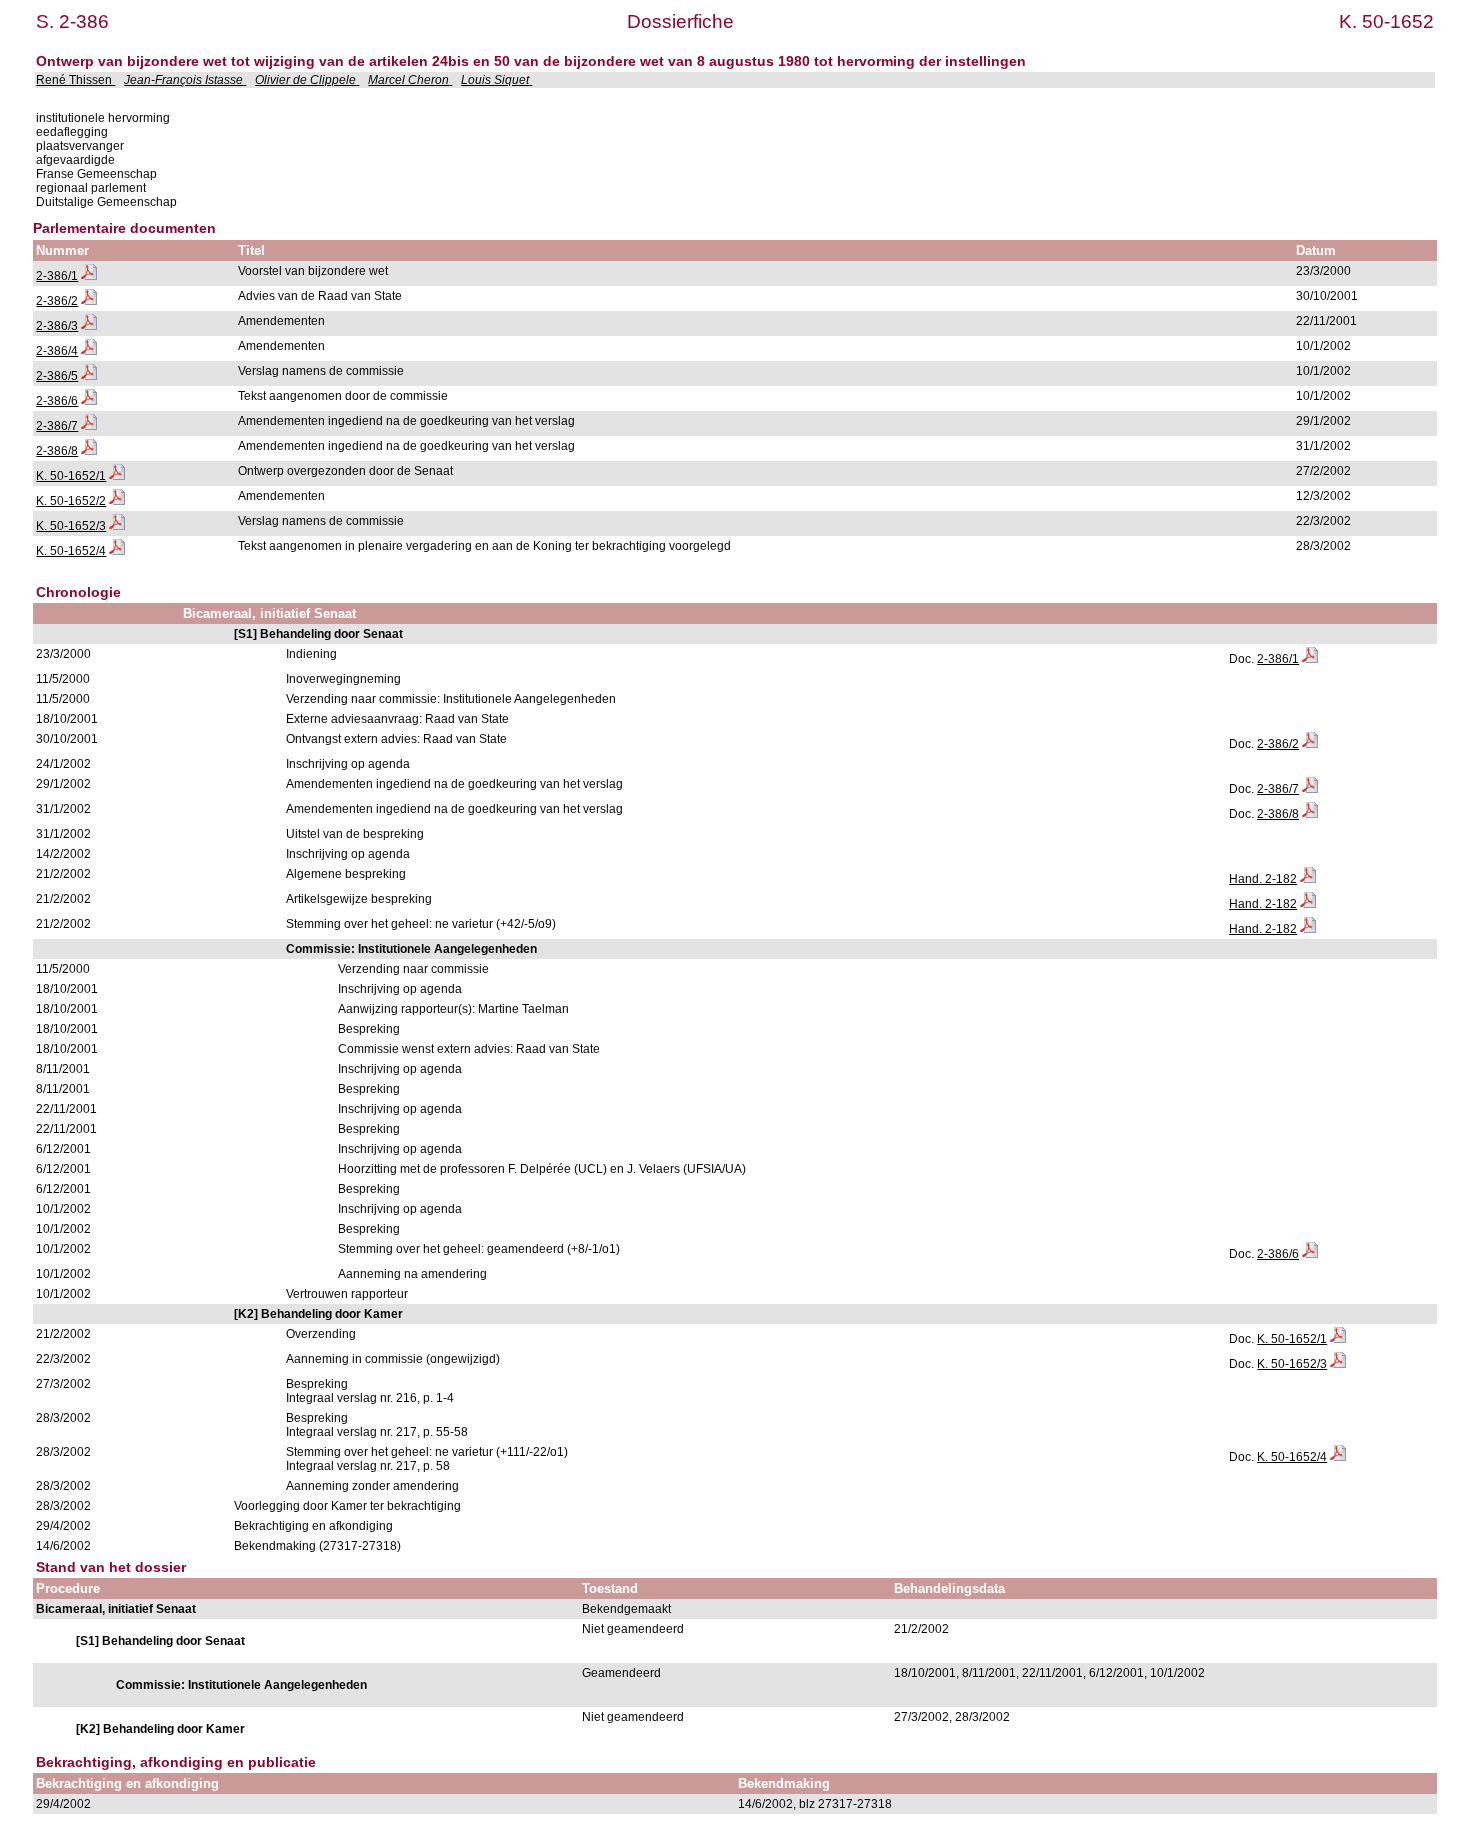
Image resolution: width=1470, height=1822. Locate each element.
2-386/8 (57, 451)
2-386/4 (57, 351)
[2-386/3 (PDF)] (89, 326)
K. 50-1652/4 (71, 551)
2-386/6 (57, 401)
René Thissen (75, 80)
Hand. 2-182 (1263, 879)
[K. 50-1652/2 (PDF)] (117, 501)
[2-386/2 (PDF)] (89, 301)
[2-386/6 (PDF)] (89, 401)
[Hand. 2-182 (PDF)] (1308, 879)
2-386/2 (57, 301)
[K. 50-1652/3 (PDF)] (117, 526)
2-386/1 (57, 276)
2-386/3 (57, 326)
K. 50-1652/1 (71, 476)
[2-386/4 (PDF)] (89, 351)
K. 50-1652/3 (71, 526)
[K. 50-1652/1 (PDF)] (117, 476)
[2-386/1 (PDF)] (89, 276)
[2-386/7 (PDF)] (89, 426)
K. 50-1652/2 (71, 501)
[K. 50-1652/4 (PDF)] (117, 551)
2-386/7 (57, 426)
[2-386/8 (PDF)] (89, 451)
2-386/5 (57, 376)
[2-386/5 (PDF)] (89, 376)
